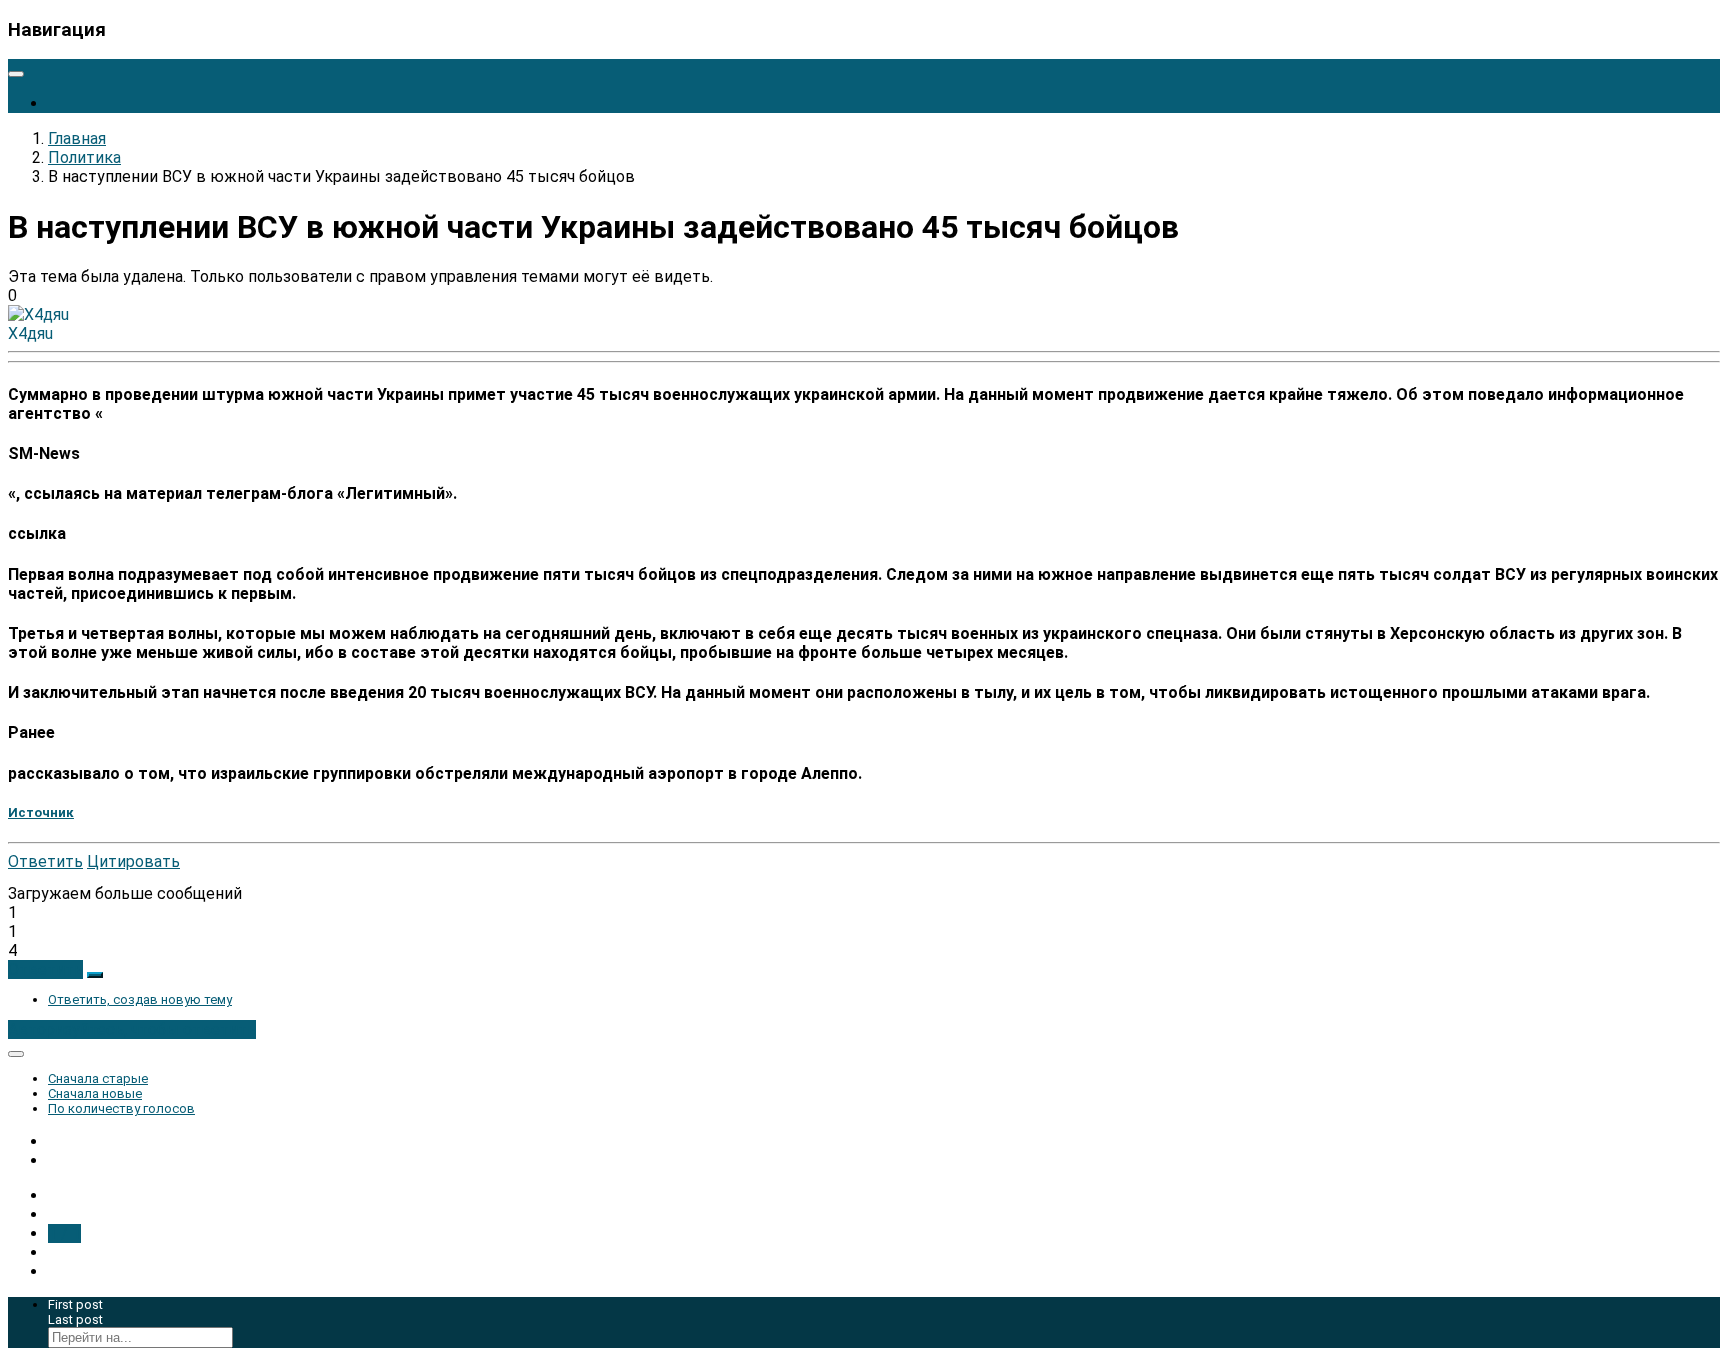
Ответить (45, 861)
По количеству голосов (121, 1108)
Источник (41, 812)
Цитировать (133, 861)
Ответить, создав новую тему (140, 999)
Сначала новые (95, 1093)
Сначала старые (98, 1078)
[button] (45, 969)
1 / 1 (64, 1233)
